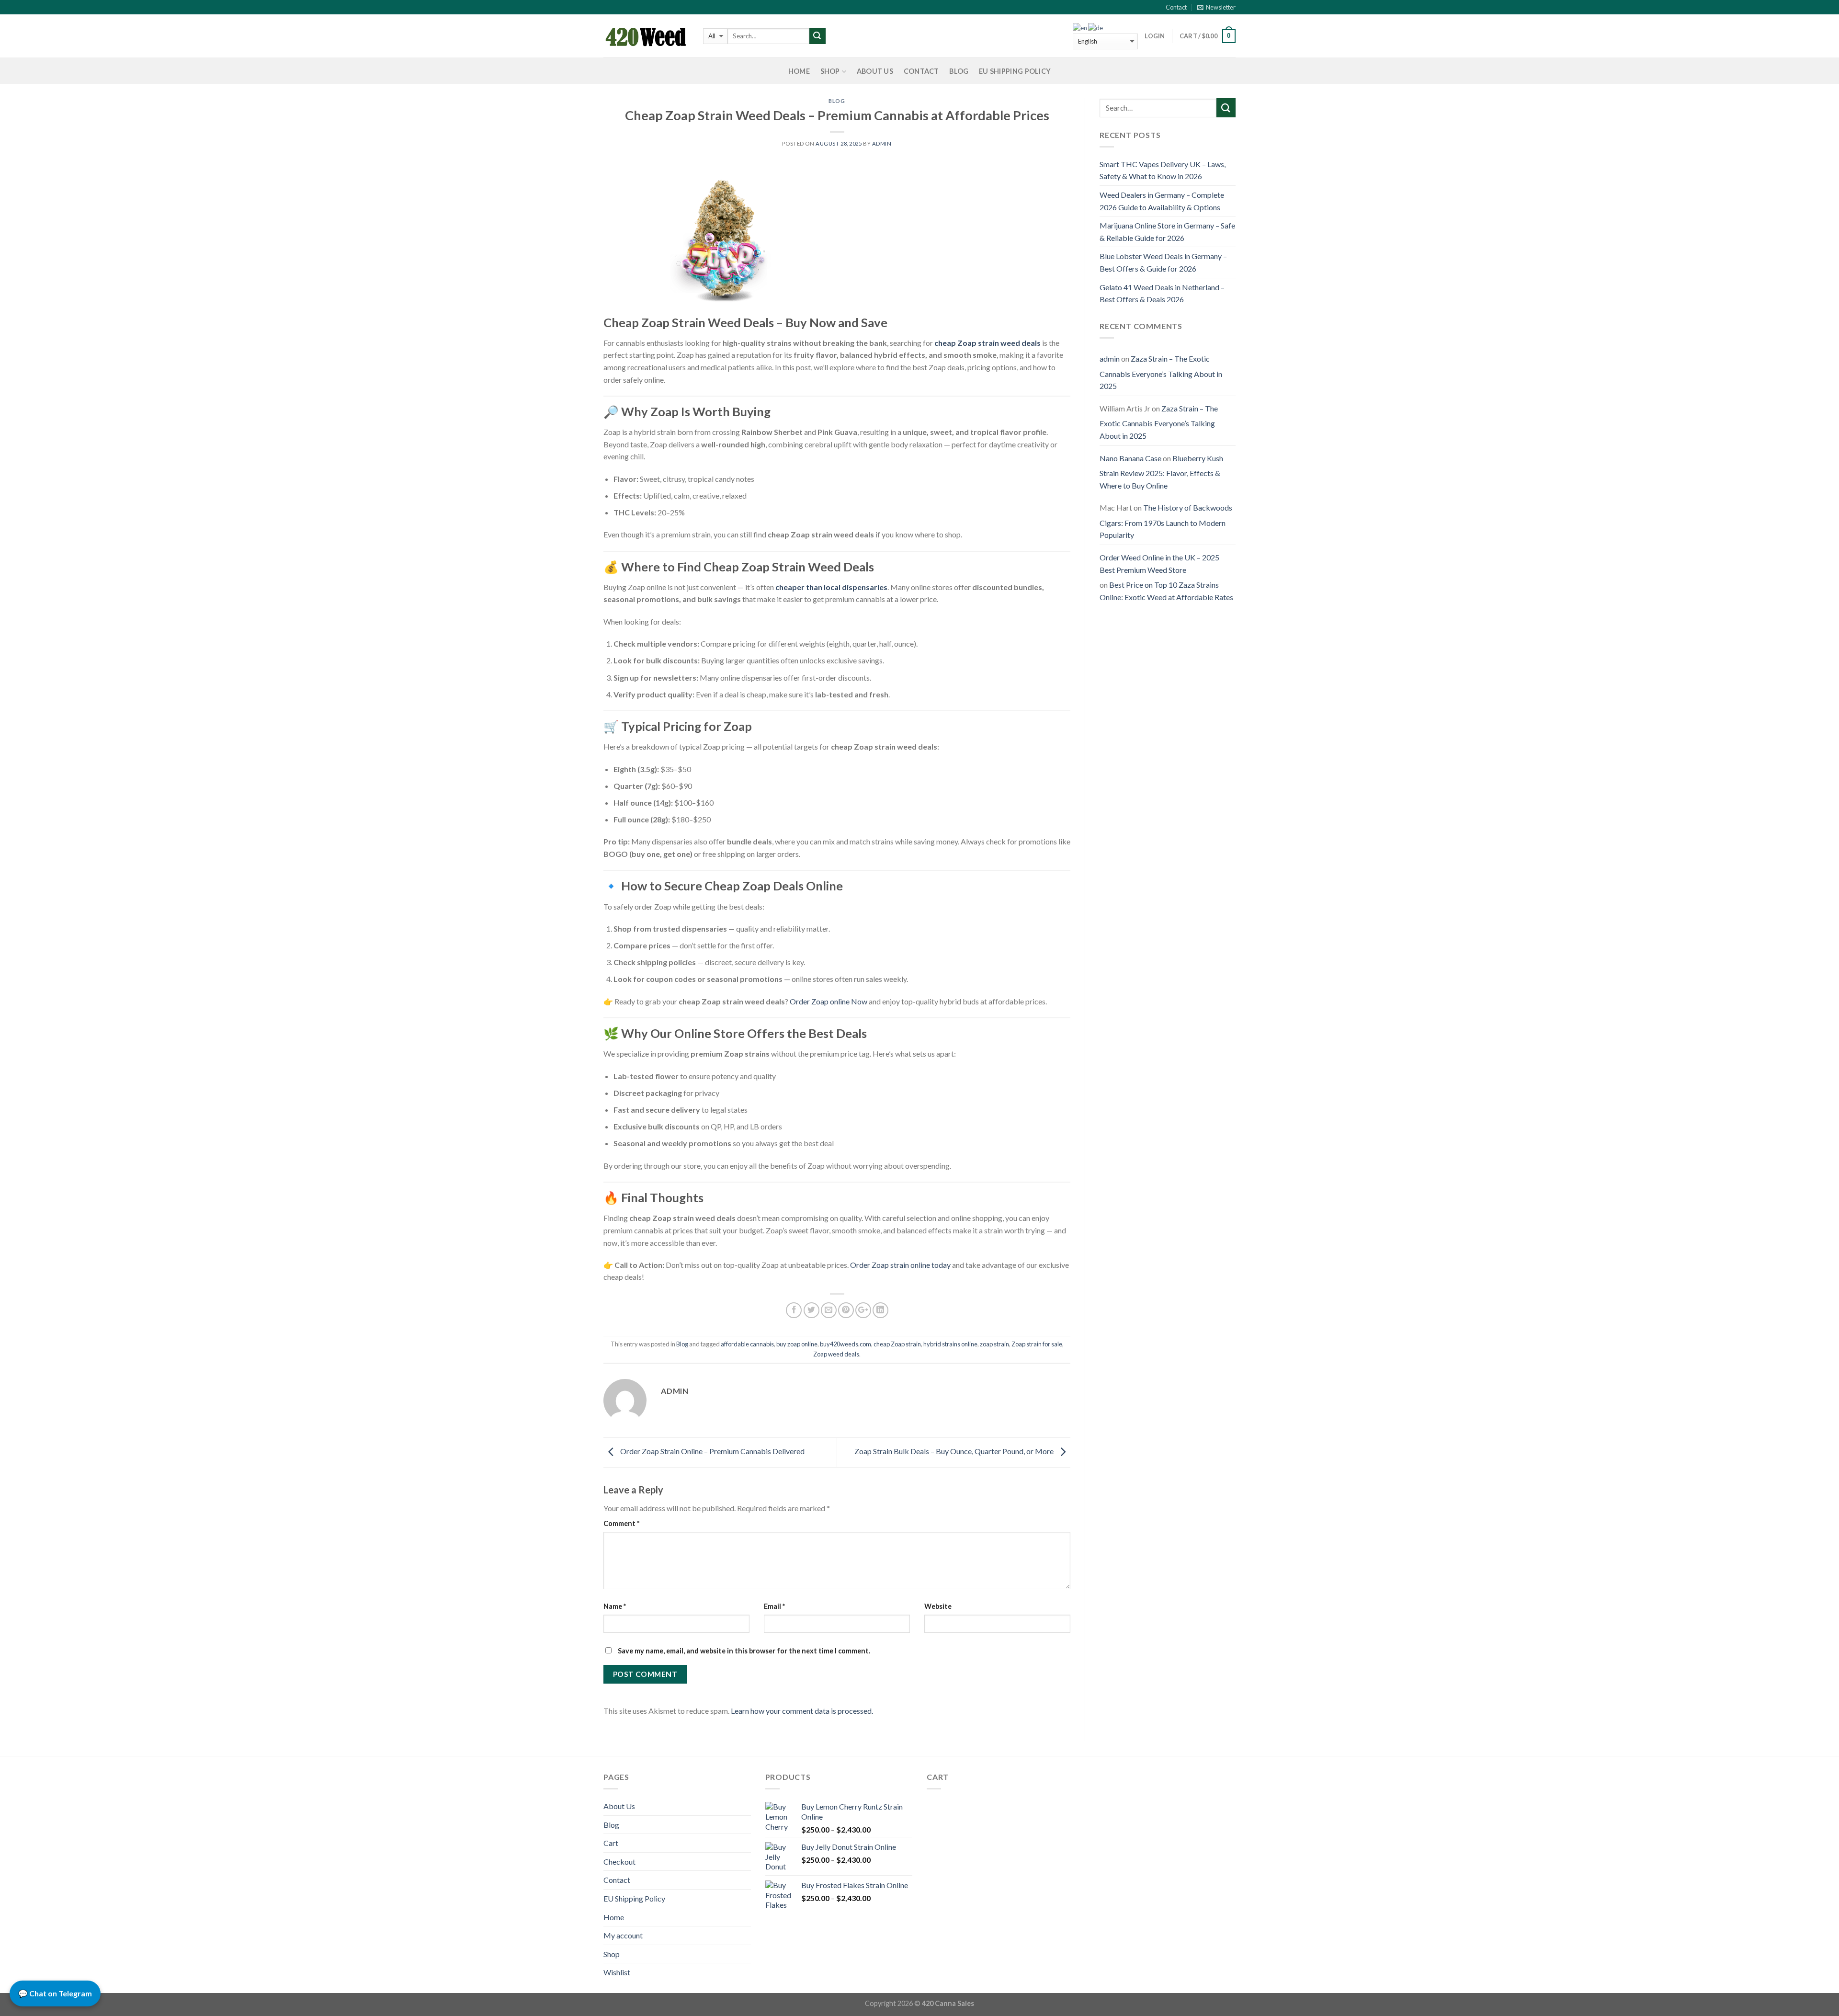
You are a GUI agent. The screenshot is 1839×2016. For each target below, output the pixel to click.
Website (938, 1606)
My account (623, 1935)
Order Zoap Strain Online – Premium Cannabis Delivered (712, 1451)
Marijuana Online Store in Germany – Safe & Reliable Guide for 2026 (1167, 232)
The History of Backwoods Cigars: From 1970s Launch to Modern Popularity (1166, 521)
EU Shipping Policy (1015, 71)
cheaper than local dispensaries (831, 587)
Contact (1176, 7)
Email (774, 1606)
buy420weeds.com (846, 1344)
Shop (830, 71)
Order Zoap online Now (829, 1001)
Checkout (619, 1862)
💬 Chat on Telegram (55, 1993)
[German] (1096, 28)
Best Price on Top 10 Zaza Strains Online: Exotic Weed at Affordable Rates (1166, 591)
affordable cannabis (747, 1344)
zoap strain (994, 1344)
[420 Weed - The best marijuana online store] (646, 36)
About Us (875, 71)
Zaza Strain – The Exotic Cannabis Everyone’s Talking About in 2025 (1161, 372)
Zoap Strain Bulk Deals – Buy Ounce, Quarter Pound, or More (955, 1451)
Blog (959, 71)
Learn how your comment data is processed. (802, 1711)
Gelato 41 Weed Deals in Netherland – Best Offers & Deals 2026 (1162, 293)
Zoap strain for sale (1037, 1344)
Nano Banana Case (1130, 458)
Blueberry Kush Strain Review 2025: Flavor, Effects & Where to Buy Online (1161, 472)
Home (799, 71)
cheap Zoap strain (897, 1344)
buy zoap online (797, 1344)
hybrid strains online (950, 1344)
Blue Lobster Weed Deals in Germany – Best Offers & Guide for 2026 (1163, 262)
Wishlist (617, 1972)
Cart (611, 1843)
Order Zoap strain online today (900, 1265)
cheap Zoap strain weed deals (988, 343)
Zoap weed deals (836, 1354)
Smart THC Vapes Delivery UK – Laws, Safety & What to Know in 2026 (1163, 170)
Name (615, 1606)
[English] (1080, 28)
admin (882, 143)
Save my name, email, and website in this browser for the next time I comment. (744, 1651)
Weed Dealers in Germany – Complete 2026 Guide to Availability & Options (1162, 201)
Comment (621, 1523)
